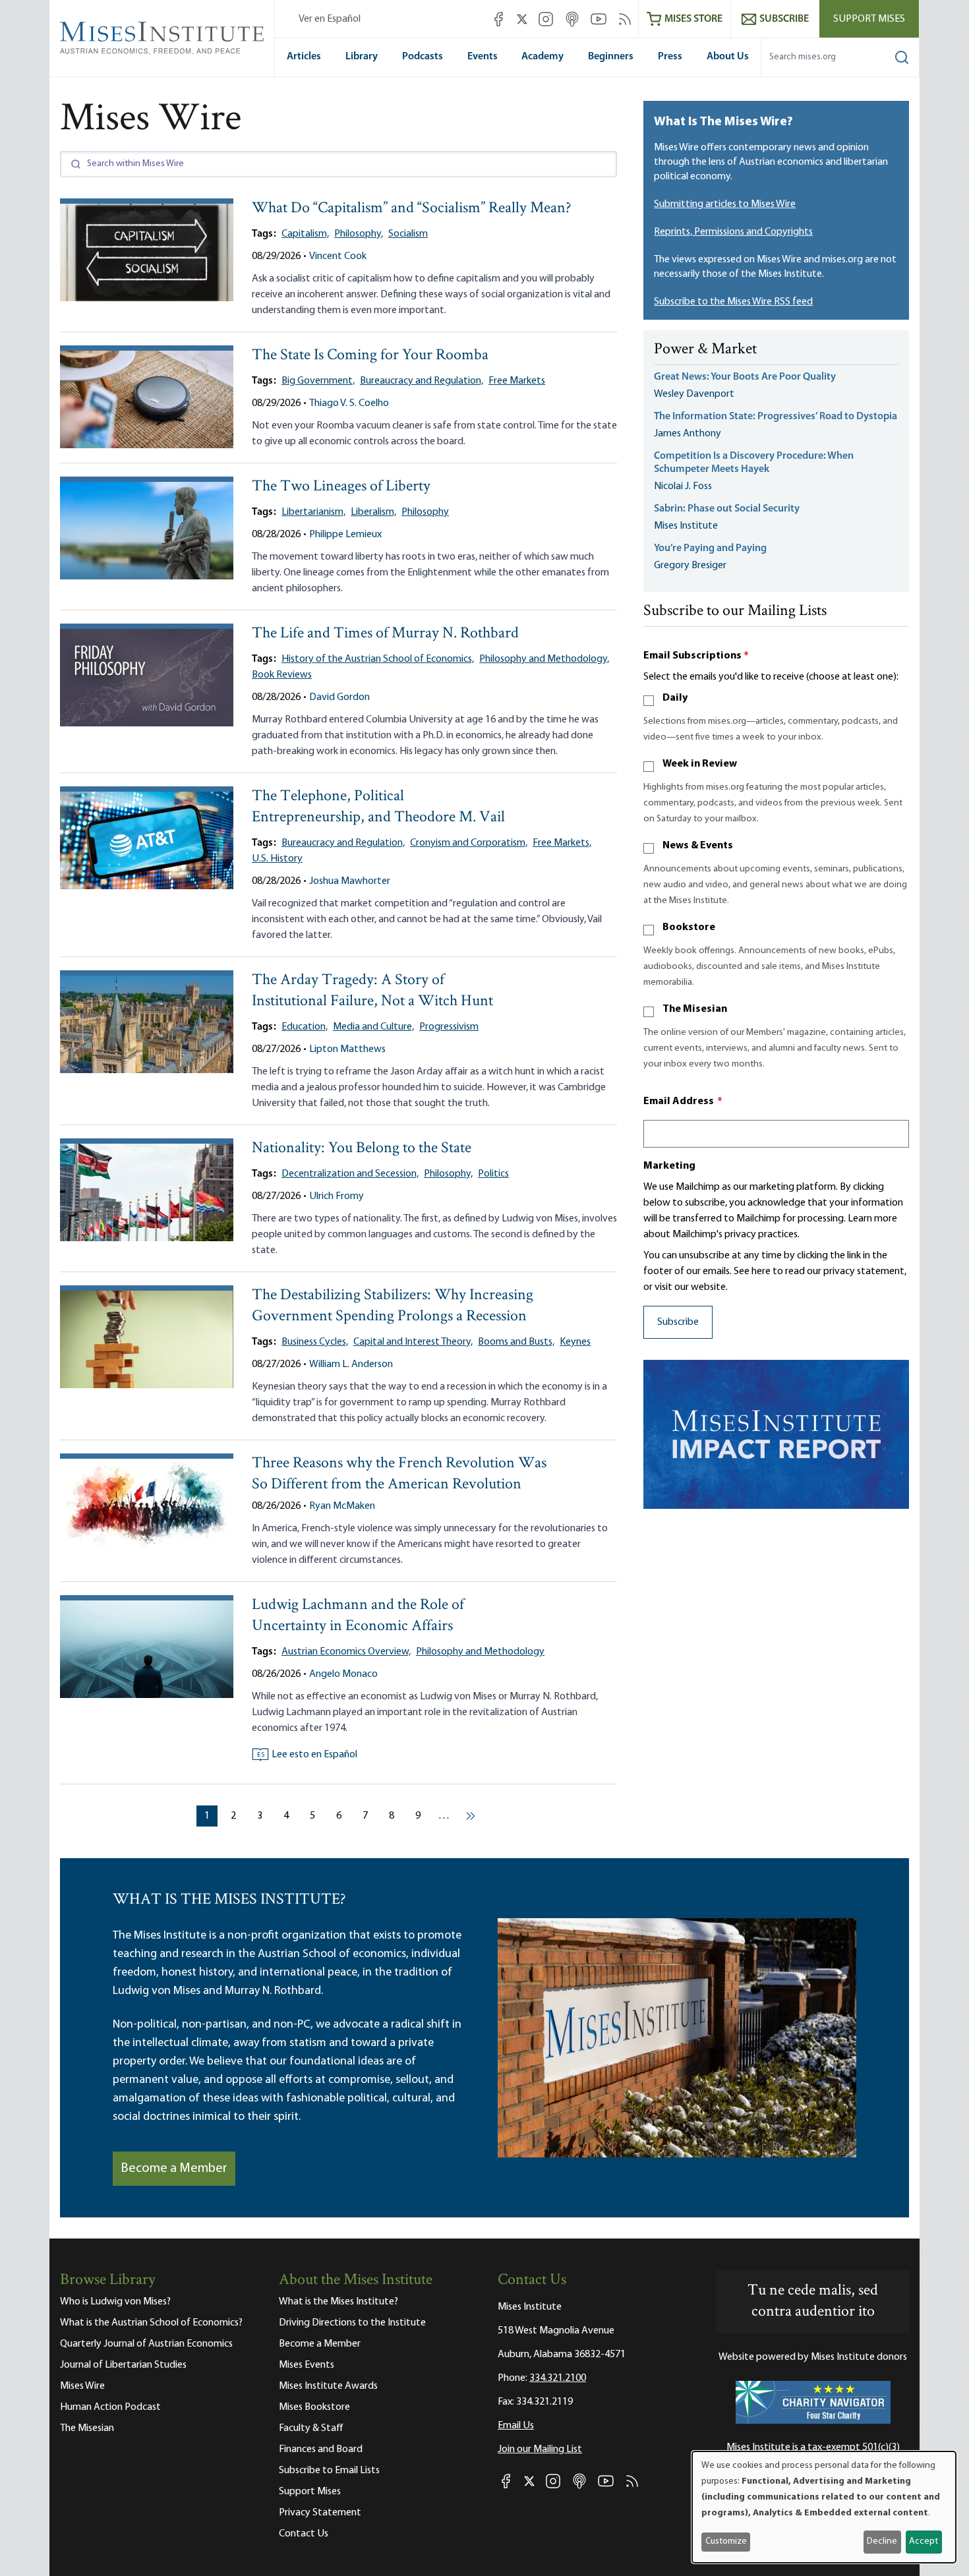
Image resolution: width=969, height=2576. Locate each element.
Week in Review (700, 764)
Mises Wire (82, 2386)
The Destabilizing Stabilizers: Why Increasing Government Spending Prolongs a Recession (393, 1306)
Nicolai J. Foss (683, 486)
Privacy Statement (320, 2513)
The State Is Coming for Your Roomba (370, 356)
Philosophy (425, 512)
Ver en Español (330, 19)
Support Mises (869, 19)
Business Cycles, (315, 1342)
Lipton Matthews (347, 1049)
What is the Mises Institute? (338, 2302)
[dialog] (824, 2507)
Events (483, 57)
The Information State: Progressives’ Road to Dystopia (776, 417)
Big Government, (318, 381)
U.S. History (277, 859)
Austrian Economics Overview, (346, 1652)
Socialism (408, 234)
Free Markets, (562, 843)
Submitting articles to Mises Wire (725, 204)
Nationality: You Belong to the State (362, 1149)
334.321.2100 (558, 2378)
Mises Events (307, 2365)
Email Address (683, 1101)
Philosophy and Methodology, (544, 659)
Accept (924, 2541)
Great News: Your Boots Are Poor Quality (745, 377)
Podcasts (423, 57)
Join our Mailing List (540, 2449)
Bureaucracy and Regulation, (422, 381)
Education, (305, 1027)
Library (362, 57)
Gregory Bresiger (690, 566)
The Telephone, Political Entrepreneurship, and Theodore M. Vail (378, 807)
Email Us (516, 2426)
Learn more (872, 1219)
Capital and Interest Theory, (413, 1342)
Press (670, 57)
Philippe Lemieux (345, 535)
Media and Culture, (373, 1027)
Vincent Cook (338, 256)
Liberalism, (373, 512)
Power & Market (705, 350)
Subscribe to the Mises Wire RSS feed (733, 302)
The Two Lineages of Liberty (341, 487)
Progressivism (449, 1027)
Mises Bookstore (314, 2407)
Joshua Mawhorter (350, 881)
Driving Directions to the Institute (352, 2323)
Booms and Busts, (516, 1342)
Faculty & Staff (311, 2428)
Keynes (575, 1342)
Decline (882, 2541)
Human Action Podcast (110, 2407)
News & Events (698, 846)
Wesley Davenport (694, 394)
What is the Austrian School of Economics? (151, 2323)
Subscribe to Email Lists (329, 2471)
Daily (675, 698)
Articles (304, 57)
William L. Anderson (351, 1364)
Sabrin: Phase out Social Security (728, 509)
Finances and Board (321, 2449)
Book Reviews (282, 675)
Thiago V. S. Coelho (349, 403)
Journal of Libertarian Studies (123, 2365)
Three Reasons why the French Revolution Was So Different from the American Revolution (399, 1474)
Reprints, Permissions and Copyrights (733, 232)
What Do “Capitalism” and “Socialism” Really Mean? (412, 209)
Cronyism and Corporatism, (469, 843)
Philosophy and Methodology (480, 1652)
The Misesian (695, 1009)
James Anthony (688, 434)
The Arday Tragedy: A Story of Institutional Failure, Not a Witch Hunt (372, 991)
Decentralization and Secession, (350, 1174)
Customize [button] (726, 2541)
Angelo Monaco (343, 1674)
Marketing (669, 1166)
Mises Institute (686, 526)
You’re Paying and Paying (710, 548)
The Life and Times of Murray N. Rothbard (385, 634)
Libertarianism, (313, 512)
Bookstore (689, 927)
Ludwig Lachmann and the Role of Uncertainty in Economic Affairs (358, 1616)
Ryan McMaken (342, 1506)
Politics (493, 1174)
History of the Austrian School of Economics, (378, 659)
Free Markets (517, 381)
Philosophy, (359, 234)
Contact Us (304, 2534)
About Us (728, 57)
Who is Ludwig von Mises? (115, 2302)
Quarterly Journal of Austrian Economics (146, 2344)
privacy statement (864, 1272)
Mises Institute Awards (328, 2386)
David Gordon (339, 697)
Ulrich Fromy (337, 1196)
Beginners (611, 57)
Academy (543, 57)
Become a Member (174, 2169)
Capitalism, (305, 234)
